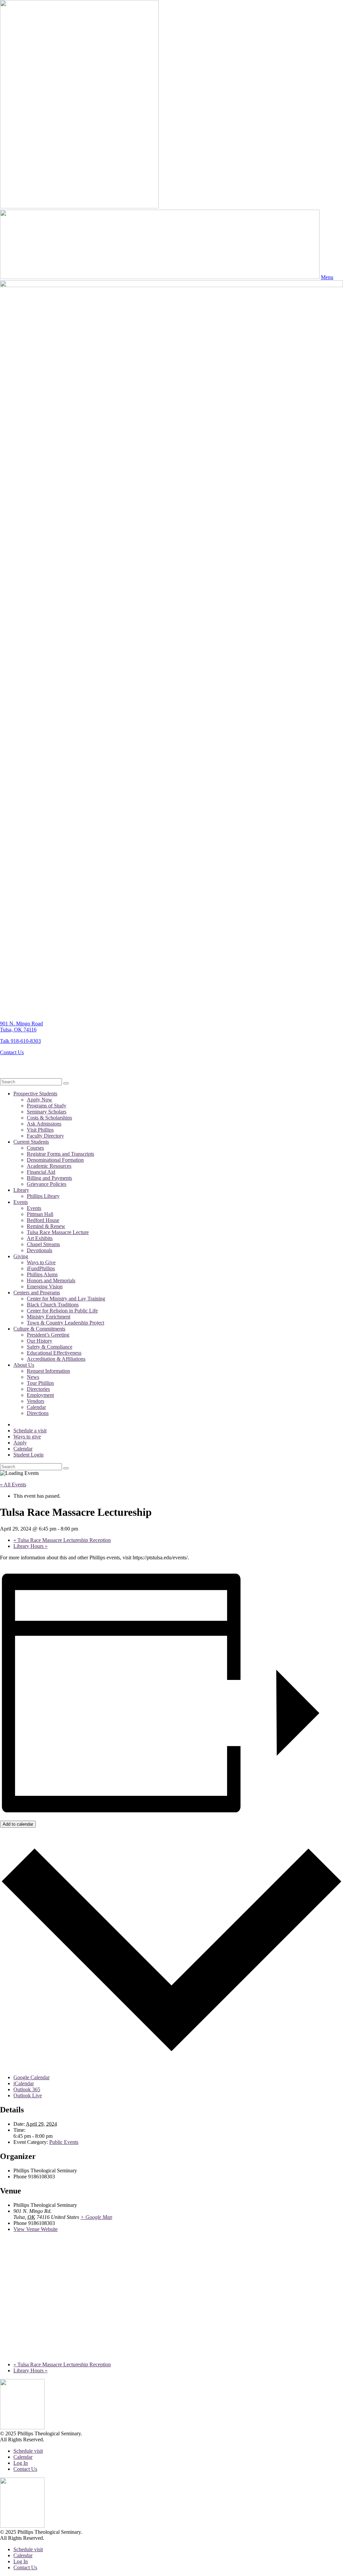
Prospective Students (35, 1094)
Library (21, 1190)
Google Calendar (31, 2077)
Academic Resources (49, 1166)
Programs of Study (47, 1106)
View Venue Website (36, 2229)
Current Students (31, 1142)
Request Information (48, 1371)
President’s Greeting (48, 1335)
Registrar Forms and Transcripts (60, 1154)
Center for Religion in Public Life (62, 1311)
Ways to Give (41, 1262)
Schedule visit (28, 2451)
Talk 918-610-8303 (20, 1041)
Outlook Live (28, 2095)
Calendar (36, 1407)
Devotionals (40, 1250)
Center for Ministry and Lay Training (66, 1299)
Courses (35, 1148)
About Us (24, 1365)
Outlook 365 (27, 2089)
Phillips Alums (42, 1274)
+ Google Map (96, 2217)
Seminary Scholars (47, 1112)
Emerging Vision (45, 1286)
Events (21, 1202)
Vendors (36, 1401)
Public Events (64, 2142)
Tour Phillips (40, 1383)
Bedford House (43, 1220)
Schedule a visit (30, 1431)
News (33, 1377)
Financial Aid (41, 1172)
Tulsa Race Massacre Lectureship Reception (62, 1540)
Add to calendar (18, 1824)
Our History (40, 1341)
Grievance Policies (47, 1184)
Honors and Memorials (51, 1280)
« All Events (13, 1484)
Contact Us (12, 1052)
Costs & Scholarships (49, 1118)
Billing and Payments (49, 1178)
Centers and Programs (37, 1293)
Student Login (28, 1455)
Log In (21, 2463)
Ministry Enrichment (49, 1317)
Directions (38, 1413)
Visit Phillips (40, 1130)
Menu (327, 277)
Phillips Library (43, 1196)
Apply (20, 1443)
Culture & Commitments (39, 1329)
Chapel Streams (43, 1244)
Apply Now (40, 1100)
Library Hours (30, 1546)
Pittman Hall (40, 1214)
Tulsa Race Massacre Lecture (58, 1232)
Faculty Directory (45, 1136)
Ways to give (27, 1437)
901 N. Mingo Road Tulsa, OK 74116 (21, 1027)
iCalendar (24, 2083)
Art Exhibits (40, 1238)
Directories (38, 1389)
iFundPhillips (41, 1268)
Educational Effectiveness (54, 1353)
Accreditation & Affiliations (56, 1359)
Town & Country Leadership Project (65, 1323)
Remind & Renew (46, 1226)
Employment (40, 1395)
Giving (21, 1256)
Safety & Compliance (50, 1347)
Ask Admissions (44, 1124)
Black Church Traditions (53, 1305)
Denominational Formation (55, 1160)
